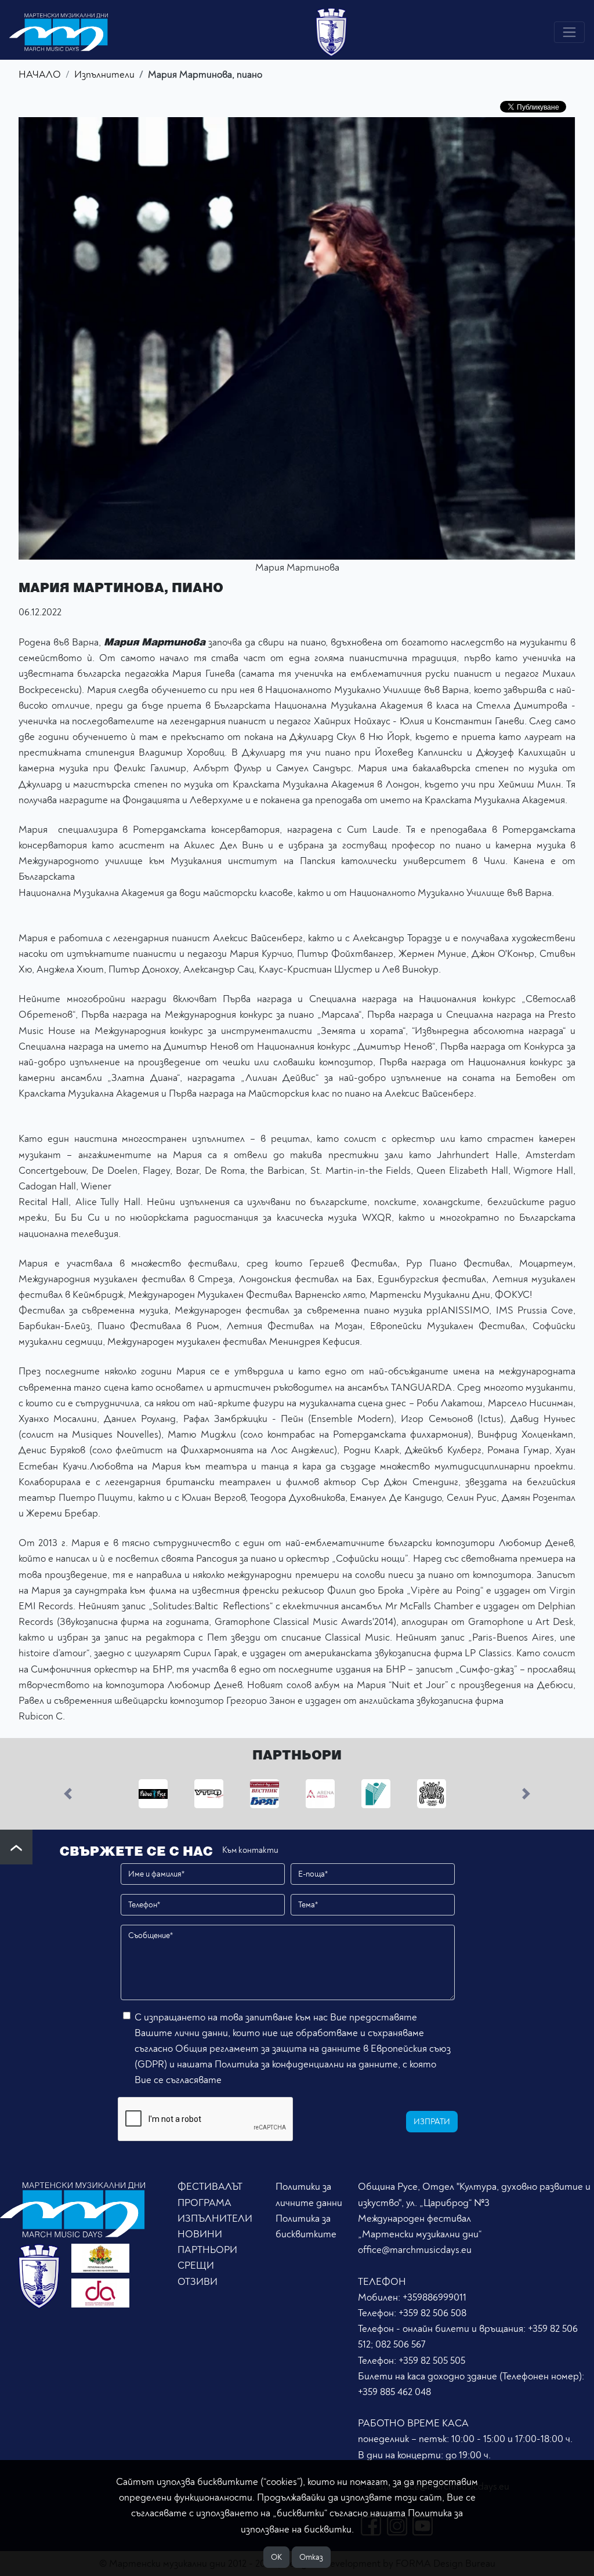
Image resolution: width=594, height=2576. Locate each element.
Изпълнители (104, 75)
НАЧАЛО (40, 75)
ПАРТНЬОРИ (207, 2250)
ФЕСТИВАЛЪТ (210, 2187)
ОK (276, 2557)
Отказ (311, 2557)
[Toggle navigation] (569, 32)
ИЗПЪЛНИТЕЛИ (215, 2218)
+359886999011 (434, 2297)
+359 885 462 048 (394, 2392)
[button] (68, 1794)
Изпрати (432, 2122)
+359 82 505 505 (432, 2361)
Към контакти (250, 1850)
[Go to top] (16, 1847)
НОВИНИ (200, 2234)
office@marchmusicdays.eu (415, 2250)
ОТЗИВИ (198, 2282)
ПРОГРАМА (204, 2203)
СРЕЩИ (196, 2265)
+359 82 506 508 (432, 2313)
